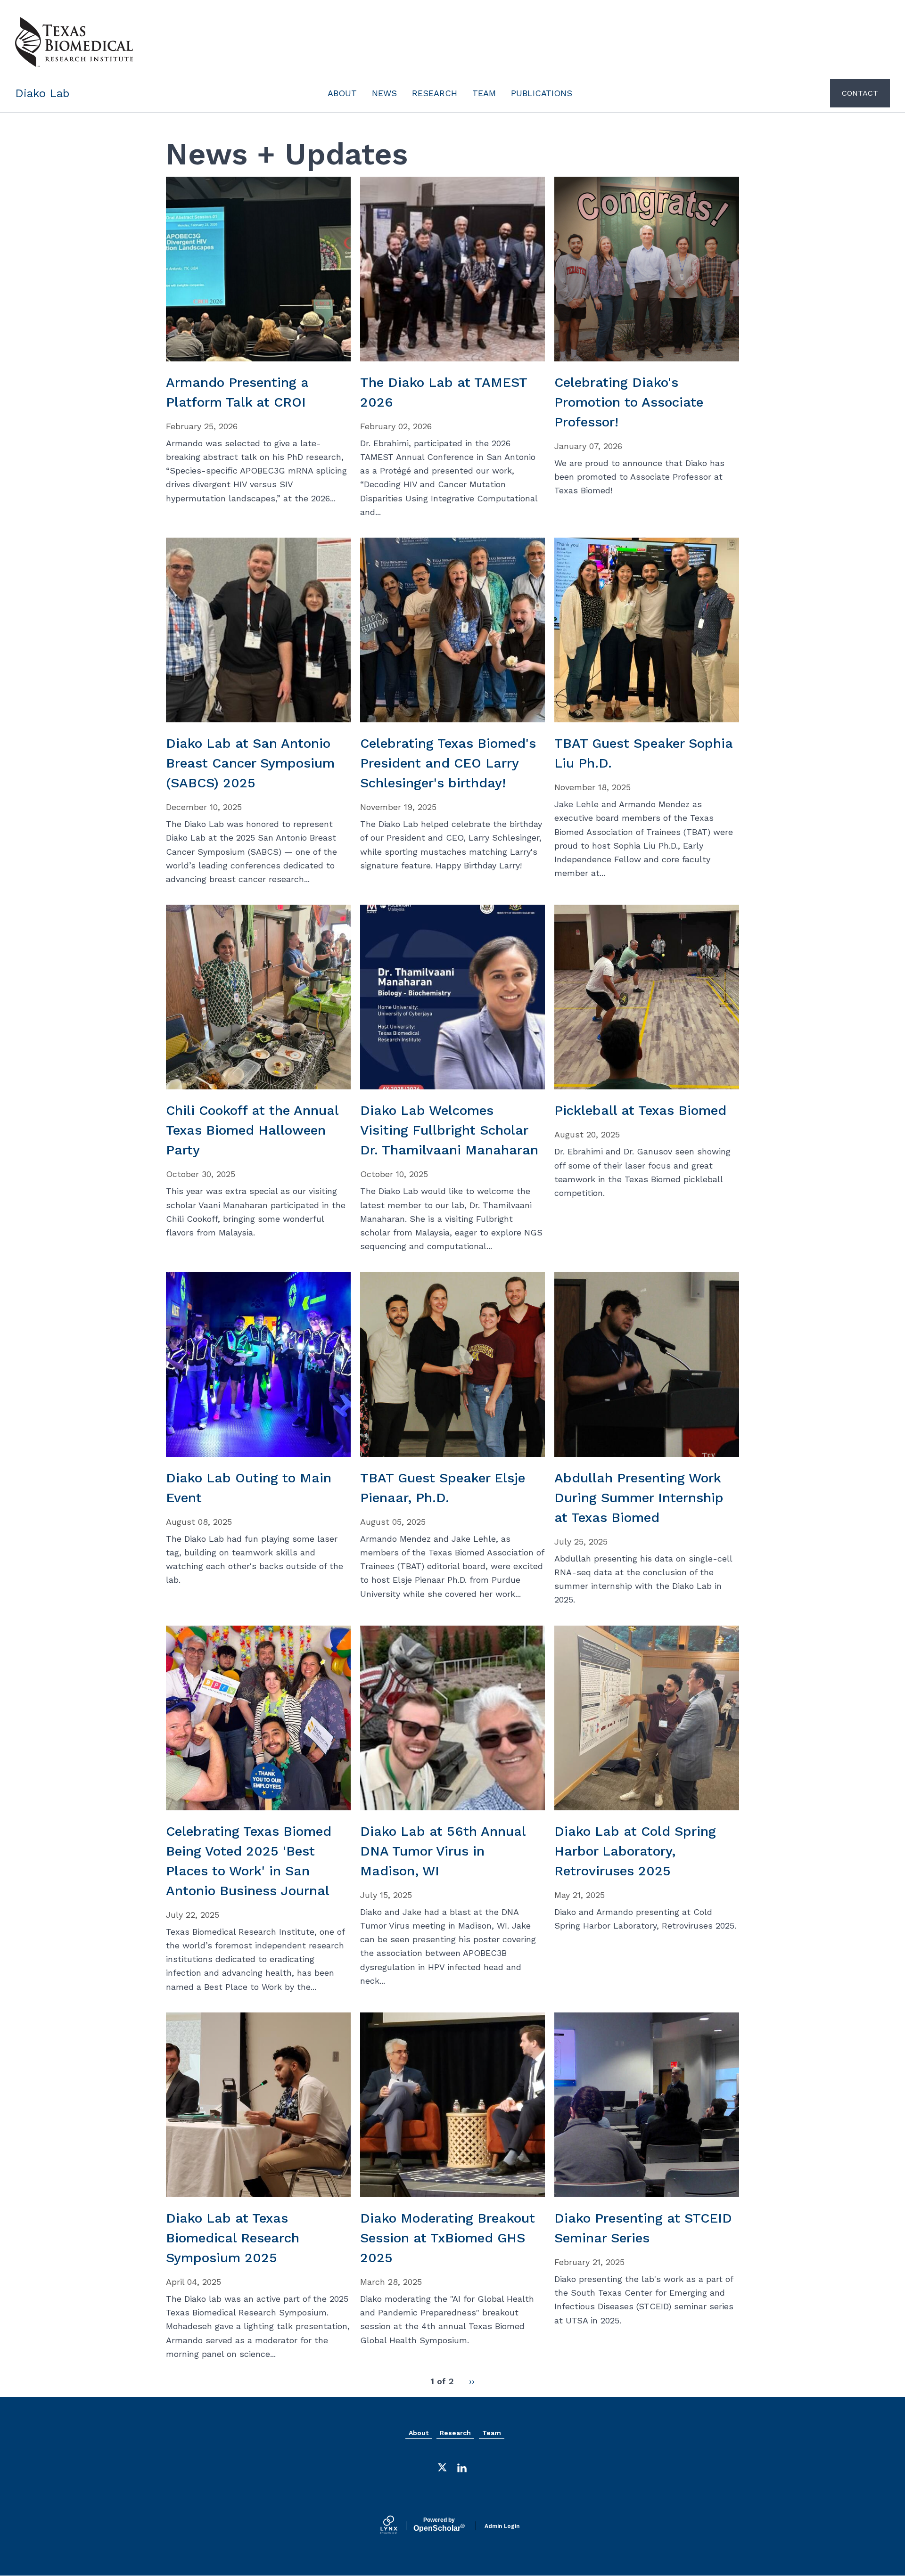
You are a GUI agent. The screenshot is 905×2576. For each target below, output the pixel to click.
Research (455, 2433)
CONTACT (860, 93)
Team (492, 2433)
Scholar (439, 2525)
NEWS (384, 93)
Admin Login (502, 2526)
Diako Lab (42, 93)
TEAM (484, 93)
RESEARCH (435, 93)
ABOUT (342, 93)
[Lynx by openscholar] (397, 2526)
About (419, 2433)
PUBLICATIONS (542, 93)
